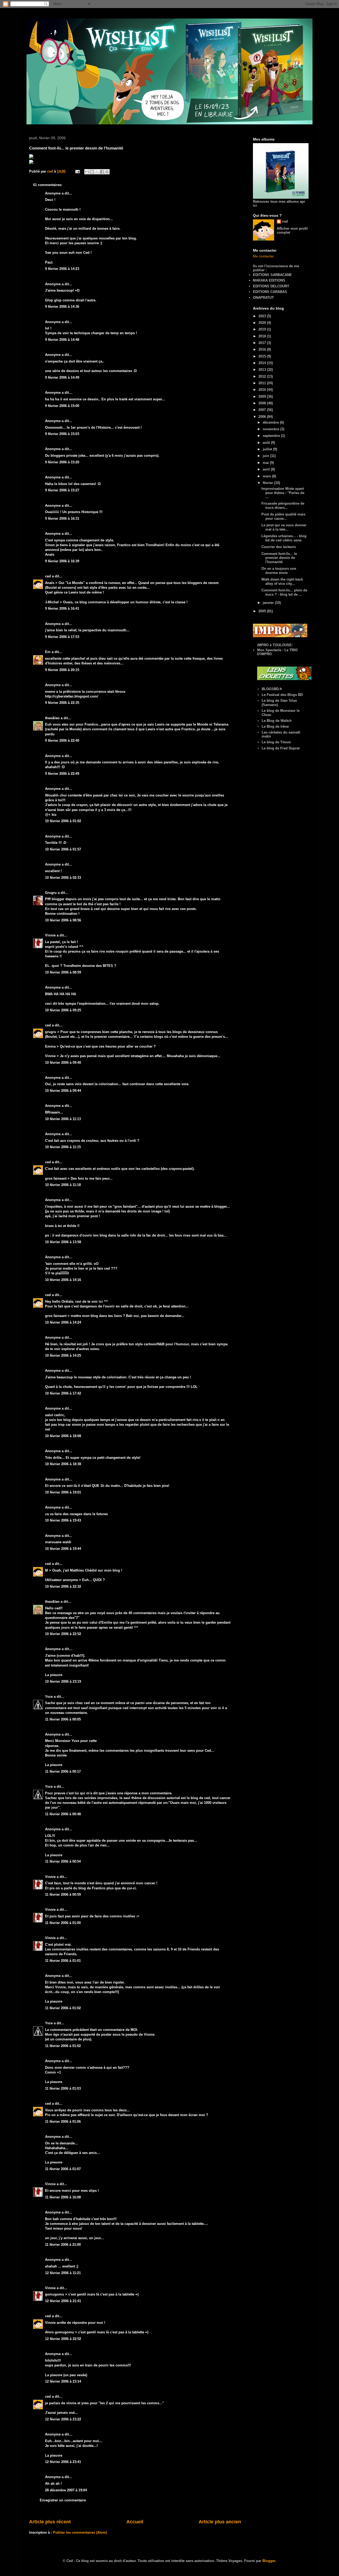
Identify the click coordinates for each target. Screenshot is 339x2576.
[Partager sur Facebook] (102, 172)
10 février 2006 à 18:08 (63, 1436)
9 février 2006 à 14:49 (62, 377)
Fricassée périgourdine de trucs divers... (283, 506)
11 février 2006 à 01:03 (63, 2088)
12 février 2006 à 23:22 (63, 2419)
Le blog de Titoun (276, 742)
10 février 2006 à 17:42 (63, 1393)
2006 (263, 417)
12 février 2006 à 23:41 (63, 2462)
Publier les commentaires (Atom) (80, 2532)
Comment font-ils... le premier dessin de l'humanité (279, 558)
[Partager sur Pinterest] (107, 172)
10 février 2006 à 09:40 (63, 1063)
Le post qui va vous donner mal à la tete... (284, 527)
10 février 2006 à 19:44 (63, 1549)
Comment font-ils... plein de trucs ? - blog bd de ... (284, 592)
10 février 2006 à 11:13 (63, 1119)
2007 (263, 410)
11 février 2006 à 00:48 (63, 1814)
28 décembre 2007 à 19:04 (66, 2490)
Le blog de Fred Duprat (281, 748)
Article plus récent (50, 2522)
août (267, 443)
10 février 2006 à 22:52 (63, 1634)
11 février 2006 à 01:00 (63, 1923)
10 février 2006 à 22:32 (63, 1586)
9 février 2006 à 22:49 (62, 774)
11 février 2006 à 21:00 (63, 2245)
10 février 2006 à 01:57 (63, 849)
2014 (263, 363)
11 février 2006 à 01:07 (63, 2169)
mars (267, 476)
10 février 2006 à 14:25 (63, 1355)
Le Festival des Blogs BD (282, 695)
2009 (263, 397)
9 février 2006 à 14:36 (62, 307)
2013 (263, 370)
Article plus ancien (220, 2522)
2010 (263, 390)
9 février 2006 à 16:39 (62, 561)
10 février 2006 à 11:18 (63, 1185)
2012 (263, 376)
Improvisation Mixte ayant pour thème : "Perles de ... (283, 493)
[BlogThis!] (92, 172)
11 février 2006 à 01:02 (63, 2008)
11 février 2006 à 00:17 (63, 1771)
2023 (263, 316)
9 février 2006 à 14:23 (62, 269)
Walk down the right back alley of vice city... (282, 581)
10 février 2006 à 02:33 (63, 878)
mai (266, 463)
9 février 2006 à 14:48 (62, 340)
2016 (263, 349)
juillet (268, 449)
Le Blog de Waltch (277, 721)
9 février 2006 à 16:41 (62, 608)
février (268, 483)
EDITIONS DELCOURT (271, 286)
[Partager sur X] (97, 172)
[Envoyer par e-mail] (87, 172)
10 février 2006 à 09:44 (63, 1091)
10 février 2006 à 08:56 (63, 920)
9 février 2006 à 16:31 (62, 519)
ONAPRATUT (263, 298)
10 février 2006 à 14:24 (63, 1322)
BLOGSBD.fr (272, 689)
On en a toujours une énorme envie (279, 571)
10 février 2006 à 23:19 (63, 1681)
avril (267, 469)
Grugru (51, 893)
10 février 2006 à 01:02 (63, 821)
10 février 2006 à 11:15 (63, 1147)
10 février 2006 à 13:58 (63, 1242)
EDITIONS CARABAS (270, 292)
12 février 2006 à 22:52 (63, 2339)
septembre (272, 436)
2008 (263, 403)
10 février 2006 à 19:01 (63, 1492)
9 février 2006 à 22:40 (62, 741)
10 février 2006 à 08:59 (63, 972)
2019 (263, 329)
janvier (269, 603)
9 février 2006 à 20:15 (62, 670)
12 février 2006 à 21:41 (63, 2301)
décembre (271, 422)
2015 (263, 356)
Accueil (135, 2522)
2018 (263, 336)
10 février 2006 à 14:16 (63, 1280)
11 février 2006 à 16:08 (63, 2197)
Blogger (269, 2561)
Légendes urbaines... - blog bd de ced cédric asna (284, 538)
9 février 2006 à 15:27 (62, 490)
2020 (263, 323)
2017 (263, 343)
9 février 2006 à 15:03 (62, 434)
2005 (263, 611)
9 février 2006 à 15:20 (62, 462)
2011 (263, 383)
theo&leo (52, 718)
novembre (271, 429)
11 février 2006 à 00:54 (63, 1861)
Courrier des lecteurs (279, 547)
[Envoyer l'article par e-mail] (77, 171)
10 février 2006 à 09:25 (63, 1010)
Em (48, 652)
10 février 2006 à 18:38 (63, 1464)
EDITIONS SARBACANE (272, 275)
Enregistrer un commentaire (63, 2500)
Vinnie (50, 935)
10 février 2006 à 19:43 (63, 1520)
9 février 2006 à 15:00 (62, 406)
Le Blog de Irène (275, 726)
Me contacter (263, 256)
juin (266, 456)
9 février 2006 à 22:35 (62, 703)
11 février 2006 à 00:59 (63, 1894)
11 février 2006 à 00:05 (63, 1719)
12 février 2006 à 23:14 (63, 2381)
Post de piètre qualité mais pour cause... (283, 516)
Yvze (49, 1697)
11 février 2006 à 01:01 (63, 1961)
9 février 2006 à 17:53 (62, 637)
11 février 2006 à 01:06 (63, 2122)
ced (48, 576)
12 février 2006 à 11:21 (63, 2273)
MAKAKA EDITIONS (269, 280)
